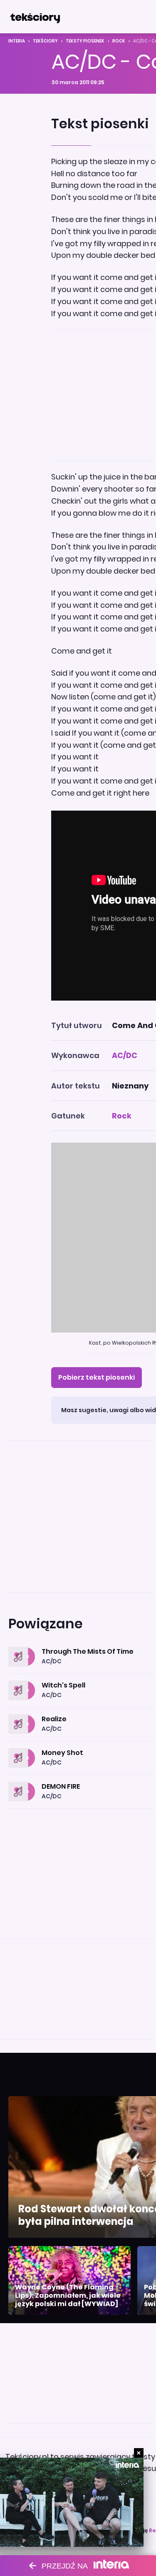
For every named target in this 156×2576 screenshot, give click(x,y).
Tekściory (45, 41)
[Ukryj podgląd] (139, 2453)
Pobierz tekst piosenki (97, 1377)
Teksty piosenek (85, 41)
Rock (119, 41)
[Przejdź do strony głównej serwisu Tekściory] (35, 17)
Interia (17, 41)
